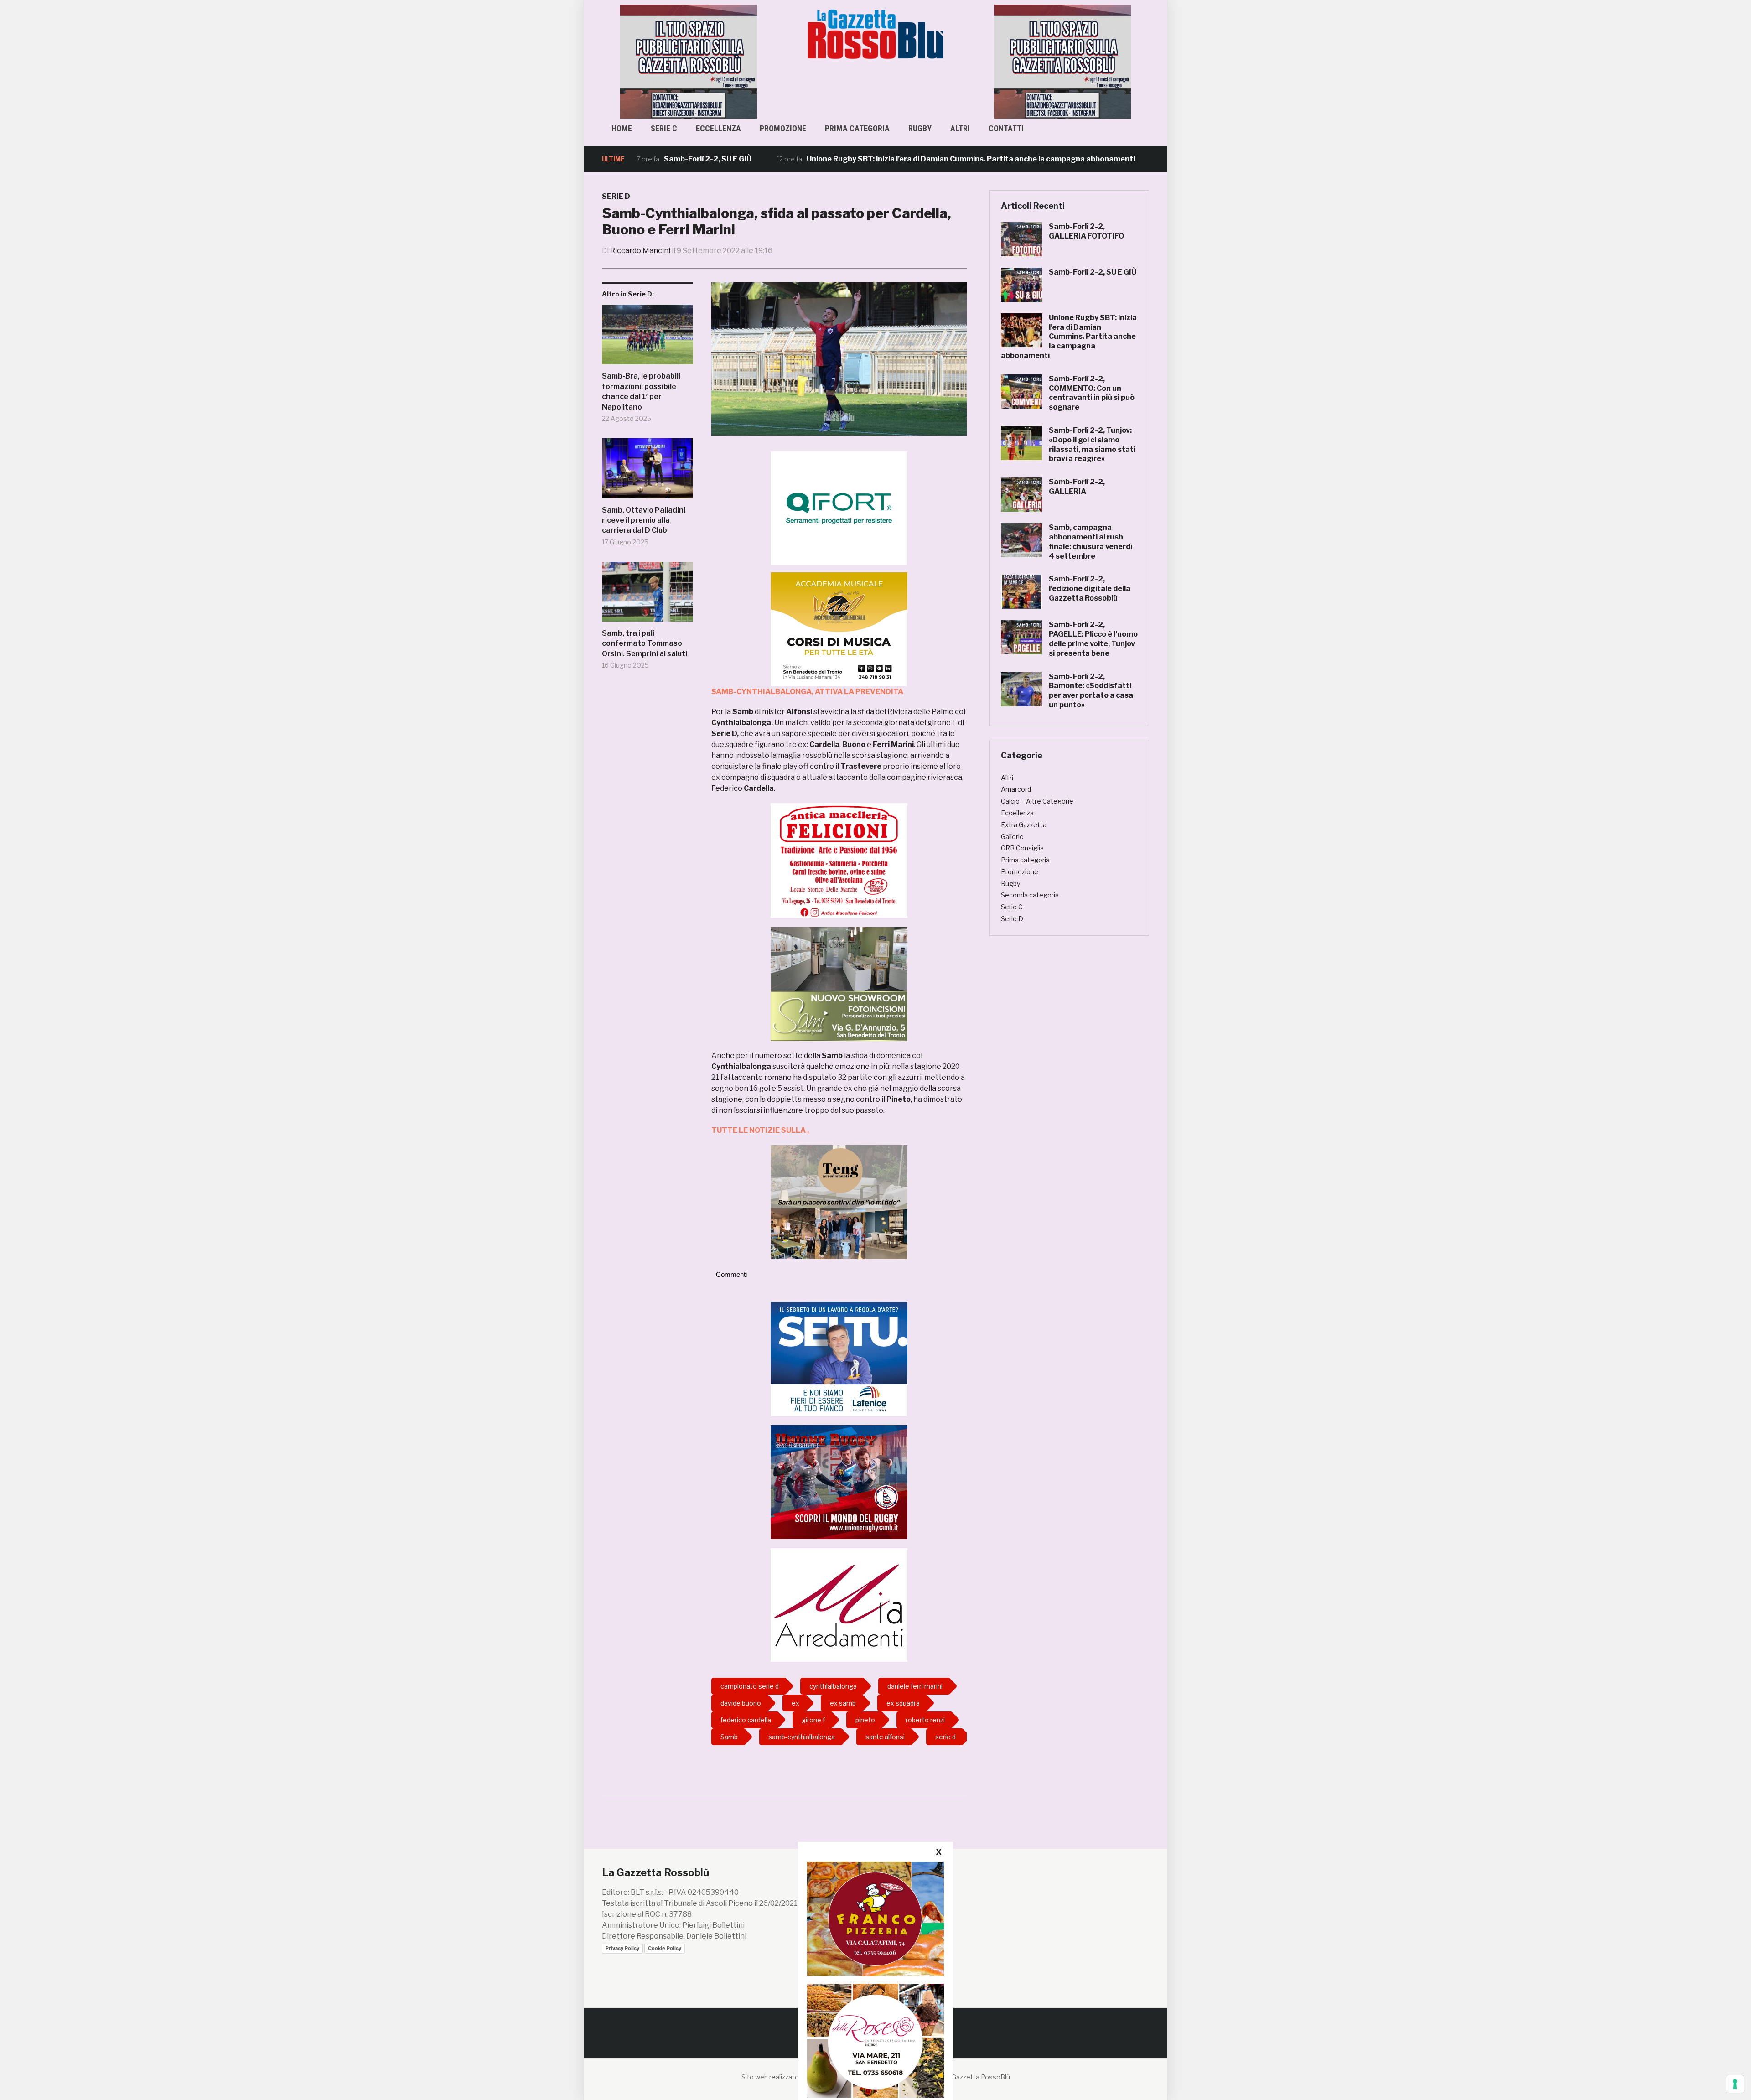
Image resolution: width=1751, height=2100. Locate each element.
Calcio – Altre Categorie (1037, 801)
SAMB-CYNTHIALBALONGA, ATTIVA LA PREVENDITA (807, 692)
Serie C (664, 128)
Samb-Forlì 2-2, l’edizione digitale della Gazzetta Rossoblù (1090, 589)
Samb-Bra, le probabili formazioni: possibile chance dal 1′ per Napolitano (641, 391)
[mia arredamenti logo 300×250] (839, 1605)
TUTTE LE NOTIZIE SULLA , (760, 1130)
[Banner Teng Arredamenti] (839, 1201)
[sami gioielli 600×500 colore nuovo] (839, 983)
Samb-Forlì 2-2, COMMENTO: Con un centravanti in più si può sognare (1092, 393)
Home (622, 128)
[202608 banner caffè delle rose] (875, 2040)
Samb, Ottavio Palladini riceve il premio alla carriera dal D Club (644, 520)
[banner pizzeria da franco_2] (875, 1919)
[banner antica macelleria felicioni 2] (839, 860)
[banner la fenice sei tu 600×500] (839, 1358)
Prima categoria (857, 128)
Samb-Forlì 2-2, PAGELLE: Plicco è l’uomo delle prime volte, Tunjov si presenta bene (1093, 639)
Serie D (616, 196)
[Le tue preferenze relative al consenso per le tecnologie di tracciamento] (1735, 2084)
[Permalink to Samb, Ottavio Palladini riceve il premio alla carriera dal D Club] (648, 472)
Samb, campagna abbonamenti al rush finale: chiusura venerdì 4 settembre (1090, 542)
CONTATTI (1006, 128)
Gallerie (1012, 837)
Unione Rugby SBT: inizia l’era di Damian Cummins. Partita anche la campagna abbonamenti (858, 159)
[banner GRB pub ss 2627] (689, 61)
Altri (960, 128)
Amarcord (1016, 789)
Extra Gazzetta (1024, 825)
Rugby (920, 128)
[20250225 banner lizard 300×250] (839, 629)
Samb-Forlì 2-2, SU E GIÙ (1093, 272)
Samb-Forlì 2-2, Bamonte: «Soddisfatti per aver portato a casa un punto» (1091, 691)
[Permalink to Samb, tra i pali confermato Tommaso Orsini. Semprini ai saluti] (648, 595)
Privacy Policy (622, 1948)
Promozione (783, 128)
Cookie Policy (665, 1948)
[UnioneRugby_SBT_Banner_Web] (839, 1481)
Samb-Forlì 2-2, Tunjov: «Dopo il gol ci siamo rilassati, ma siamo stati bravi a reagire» (1092, 444)
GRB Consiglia (1022, 848)
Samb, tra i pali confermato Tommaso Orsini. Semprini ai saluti (645, 643)
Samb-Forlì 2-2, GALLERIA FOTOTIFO (1086, 231)
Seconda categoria (1030, 895)
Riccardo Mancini (640, 251)
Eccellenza (718, 128)
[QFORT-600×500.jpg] (839, 508)
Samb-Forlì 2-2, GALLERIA (1077, 487)
